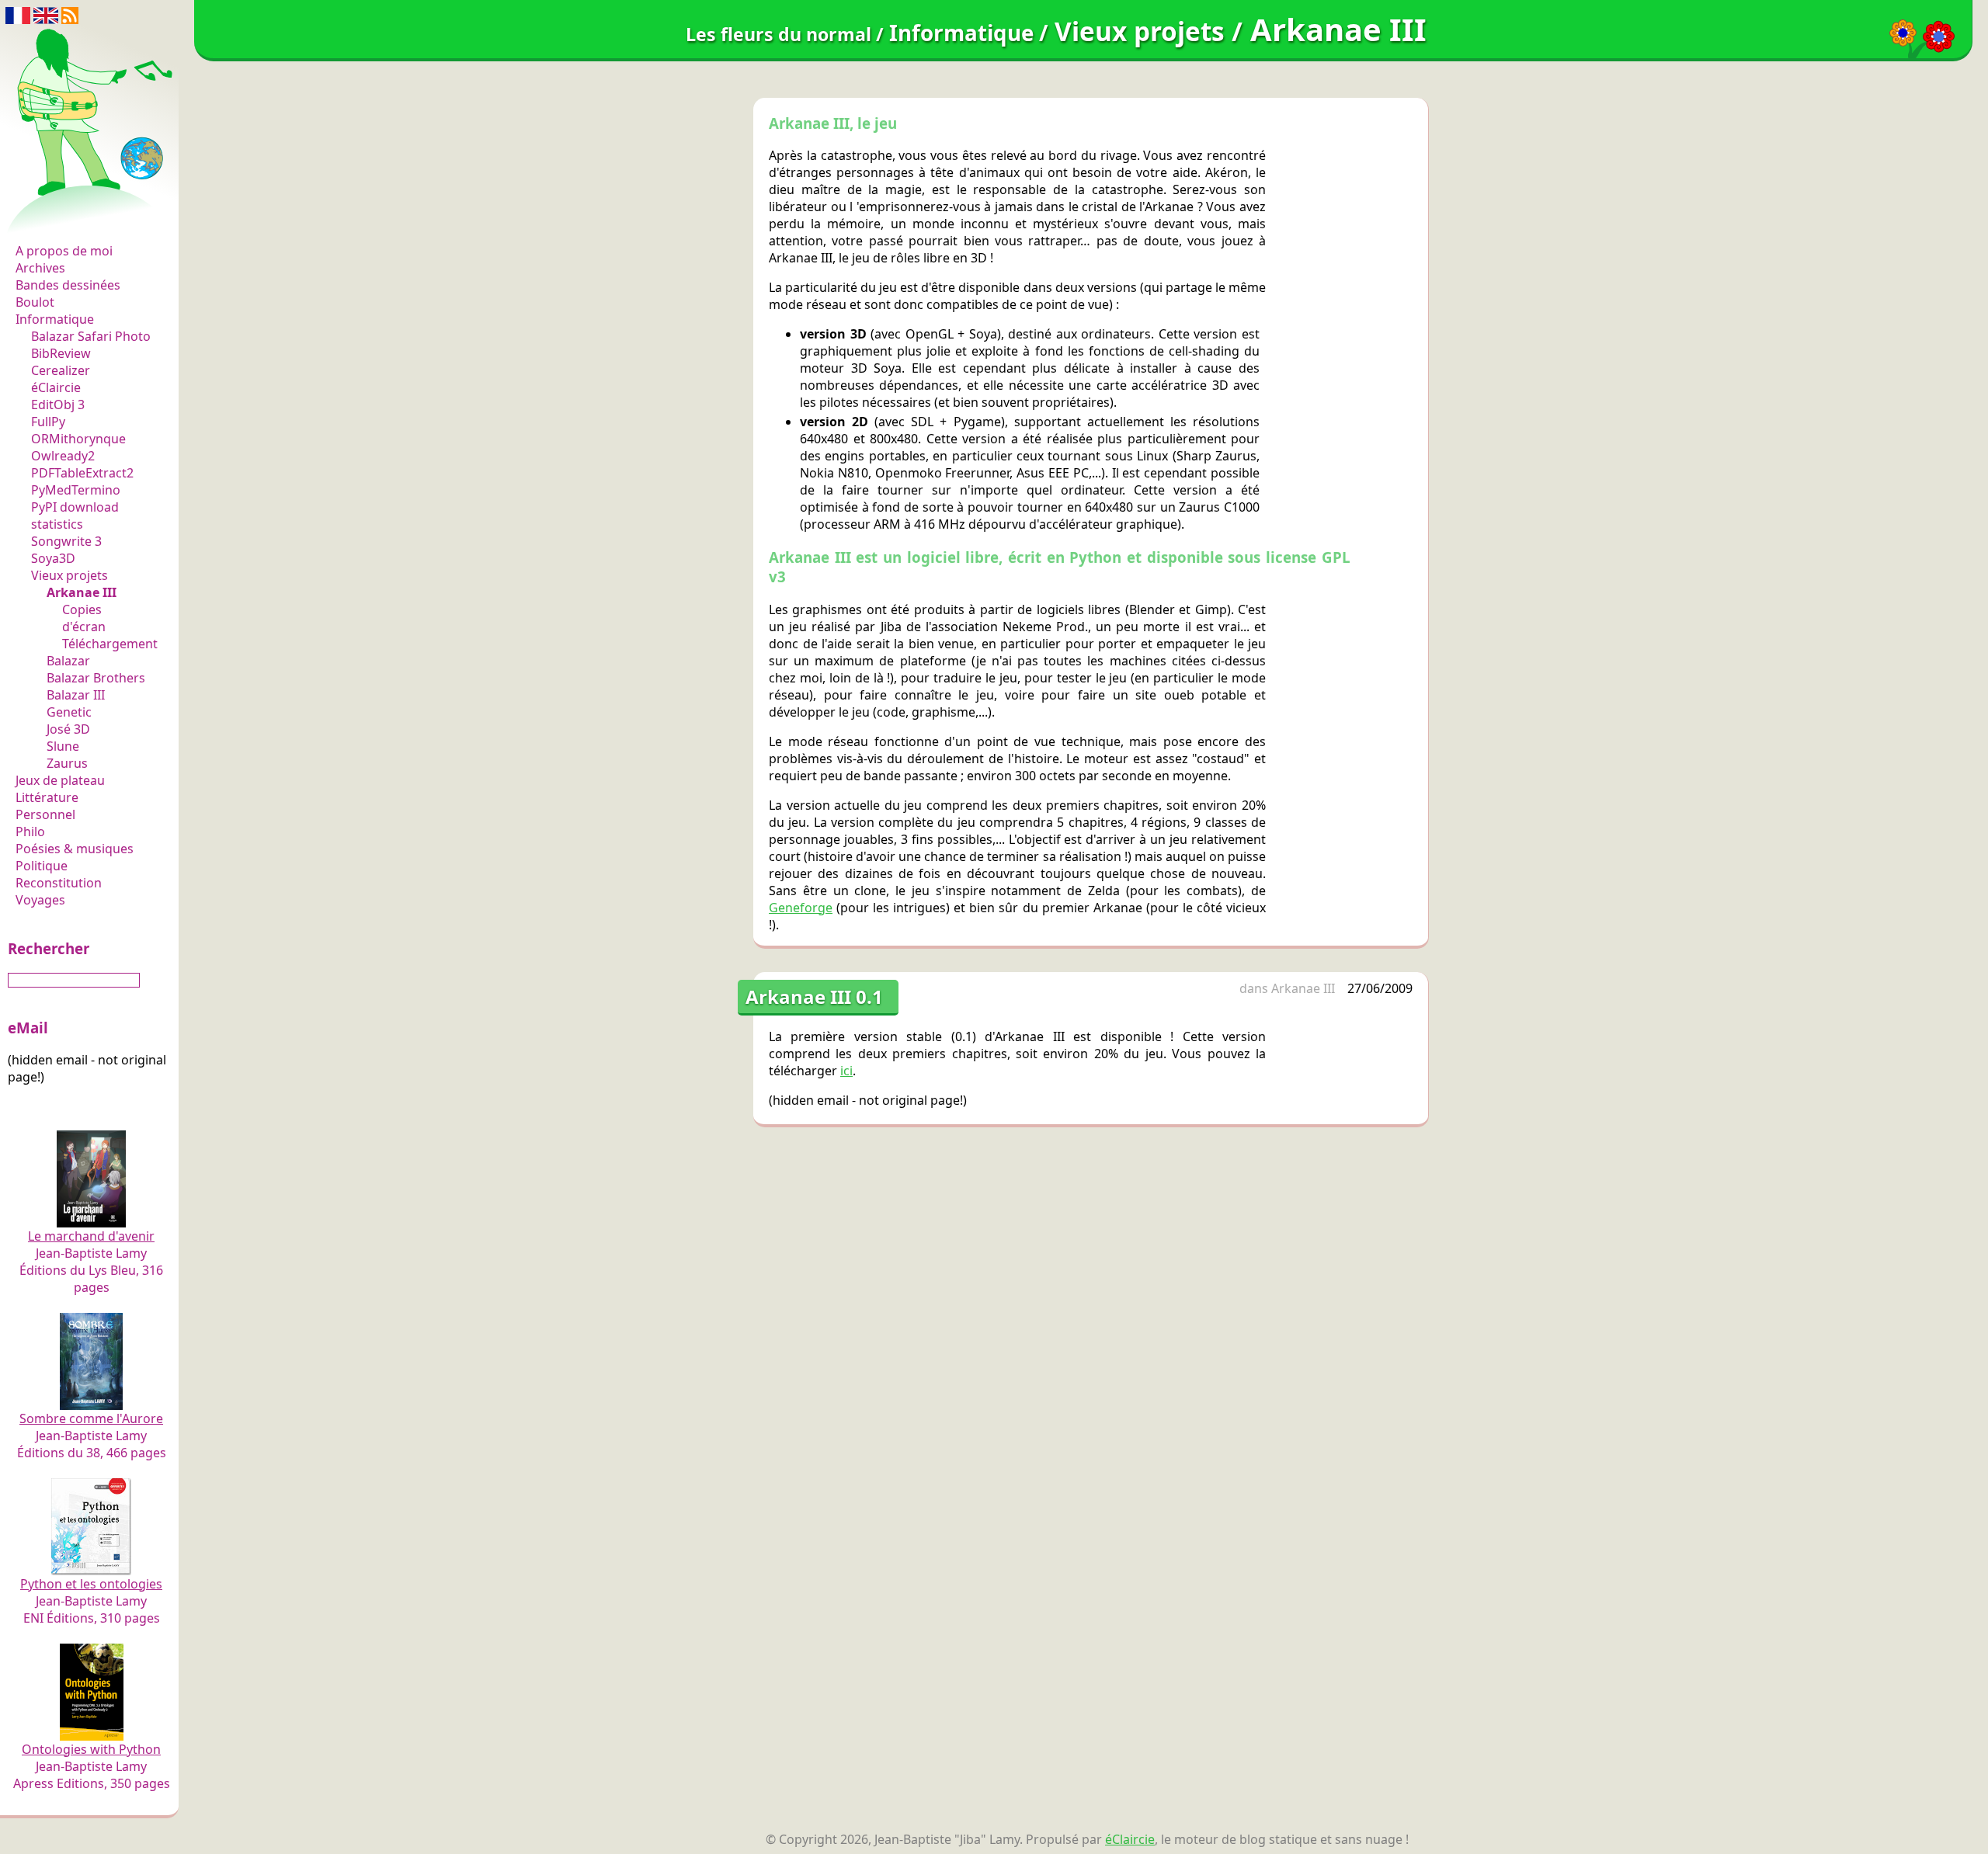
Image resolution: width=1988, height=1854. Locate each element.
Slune (63, 746)
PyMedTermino (76, 490)
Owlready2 (63, 456)
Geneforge (801, 908)
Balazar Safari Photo (91, 336)
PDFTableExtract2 (82, 473)
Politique (42, 866)
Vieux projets (70, 575)
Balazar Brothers (96, 678)
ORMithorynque (78, 439)
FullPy (48, 422)
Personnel (45, 814)
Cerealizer (61, 370)
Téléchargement (110, 644)
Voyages (40, 900)
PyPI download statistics (75, 516)
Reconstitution (59, 883)
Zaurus (67, 763)
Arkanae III (82, 592)
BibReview (61, 353)
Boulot (35, 302)
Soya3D (53, 558)
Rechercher (49, 948)
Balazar (68, 661)
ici (846, 1071)
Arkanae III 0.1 (814, 996)
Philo (30, 832)
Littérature (47, 797)
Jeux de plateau (60, 780)
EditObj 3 (58, 404)
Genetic (69, 712)
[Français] (18, 14)
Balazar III (76, 695)
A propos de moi (64, 251)
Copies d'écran (84, 618)
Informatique (55, 319)
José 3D (68, 729)
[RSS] (70, 14)
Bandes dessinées (68, 285)
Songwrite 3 (66, 541)
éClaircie (56, 387)
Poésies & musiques (75, 849)
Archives (40, 268)
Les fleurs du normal (82, 219)
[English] (46, 14)
